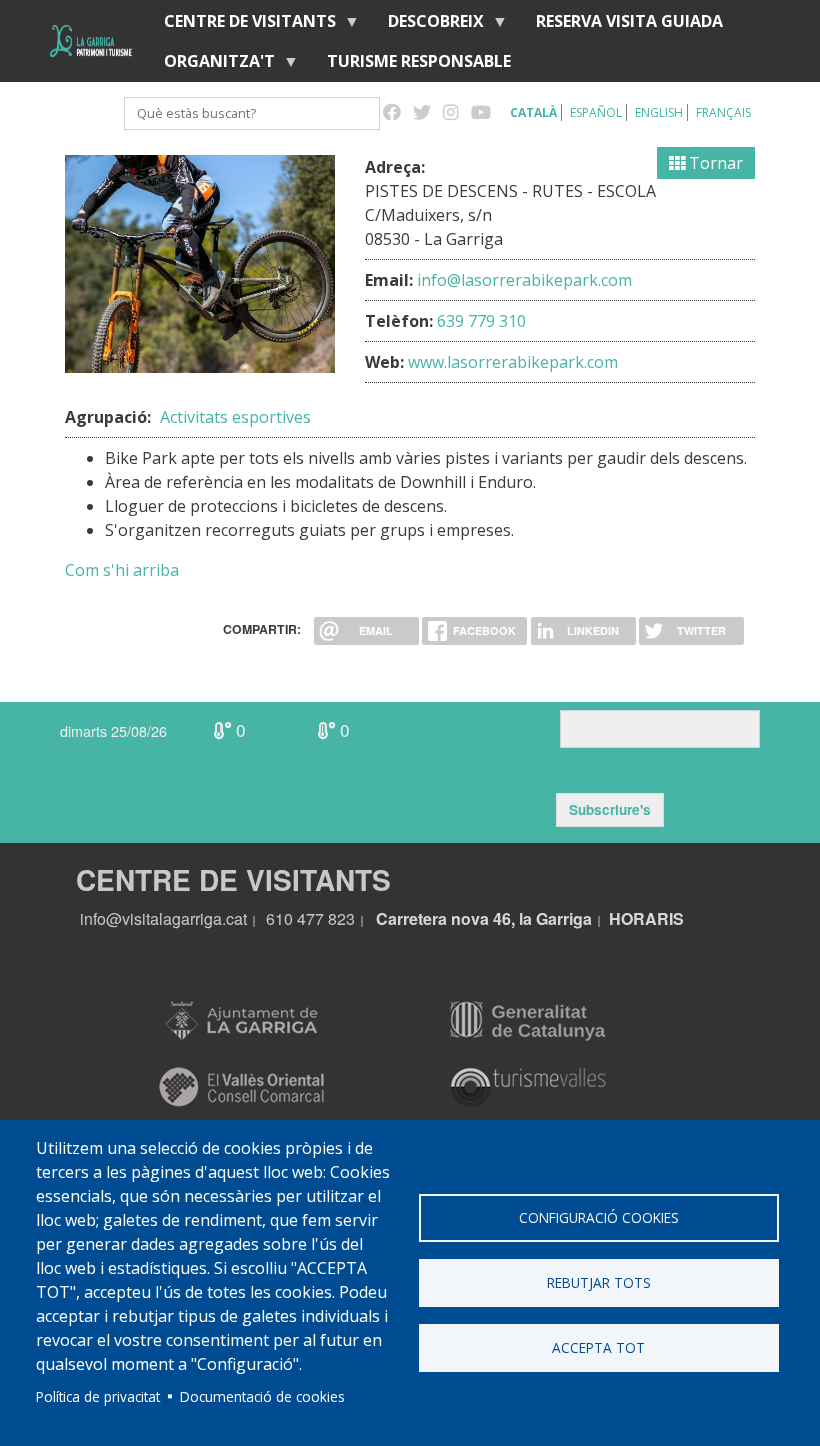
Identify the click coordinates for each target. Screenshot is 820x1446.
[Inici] (91, 41)
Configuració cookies (599, 1217)
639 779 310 (481, 321)
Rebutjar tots (599, 1282)
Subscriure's (610, 809)
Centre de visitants (242, 25)
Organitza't (211, 65)
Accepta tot (598, 1347)
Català (533, 112)
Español (596, 112)
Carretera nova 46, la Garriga (484, 918)
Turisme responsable (419, 61)
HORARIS (646, 918)
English (659, 112)
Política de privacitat (98, 1396)
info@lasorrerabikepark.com (524, 280)
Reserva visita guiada (629, 21)
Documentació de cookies (262, 1396)
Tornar (714, 163)
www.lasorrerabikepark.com (513, 362)
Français (723, 112)
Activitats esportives (235, 417)
